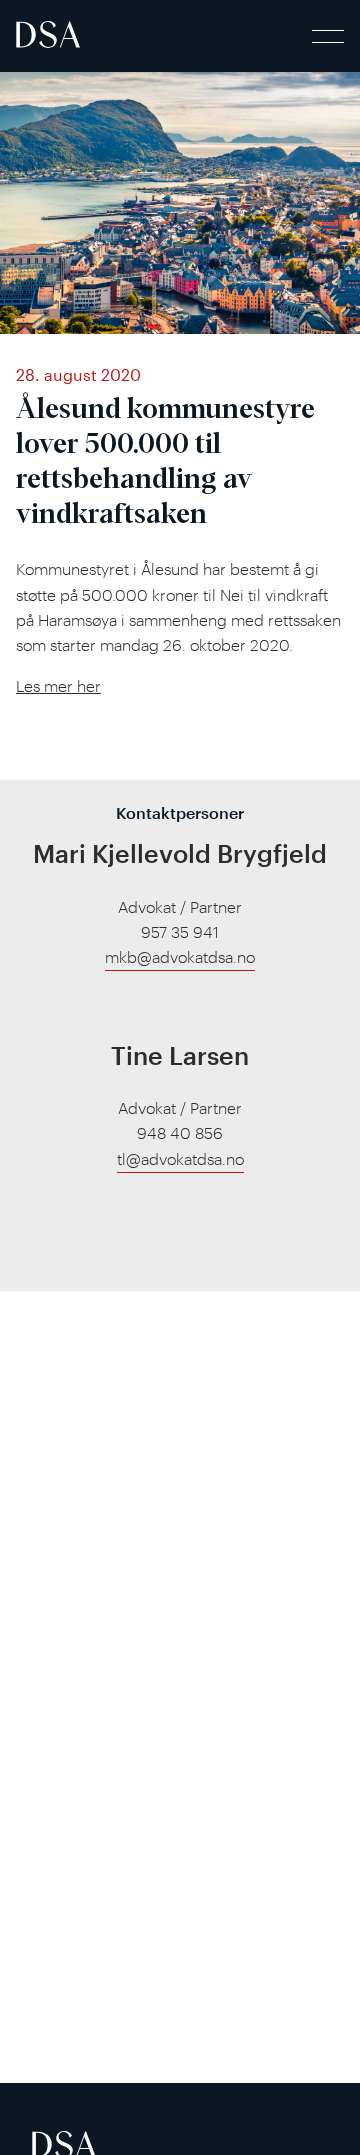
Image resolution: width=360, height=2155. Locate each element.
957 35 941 (180, 932)
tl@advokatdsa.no (180, 1159)
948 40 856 (180, 1133)
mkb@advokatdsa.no (180, 957)
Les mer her (58, 686)
